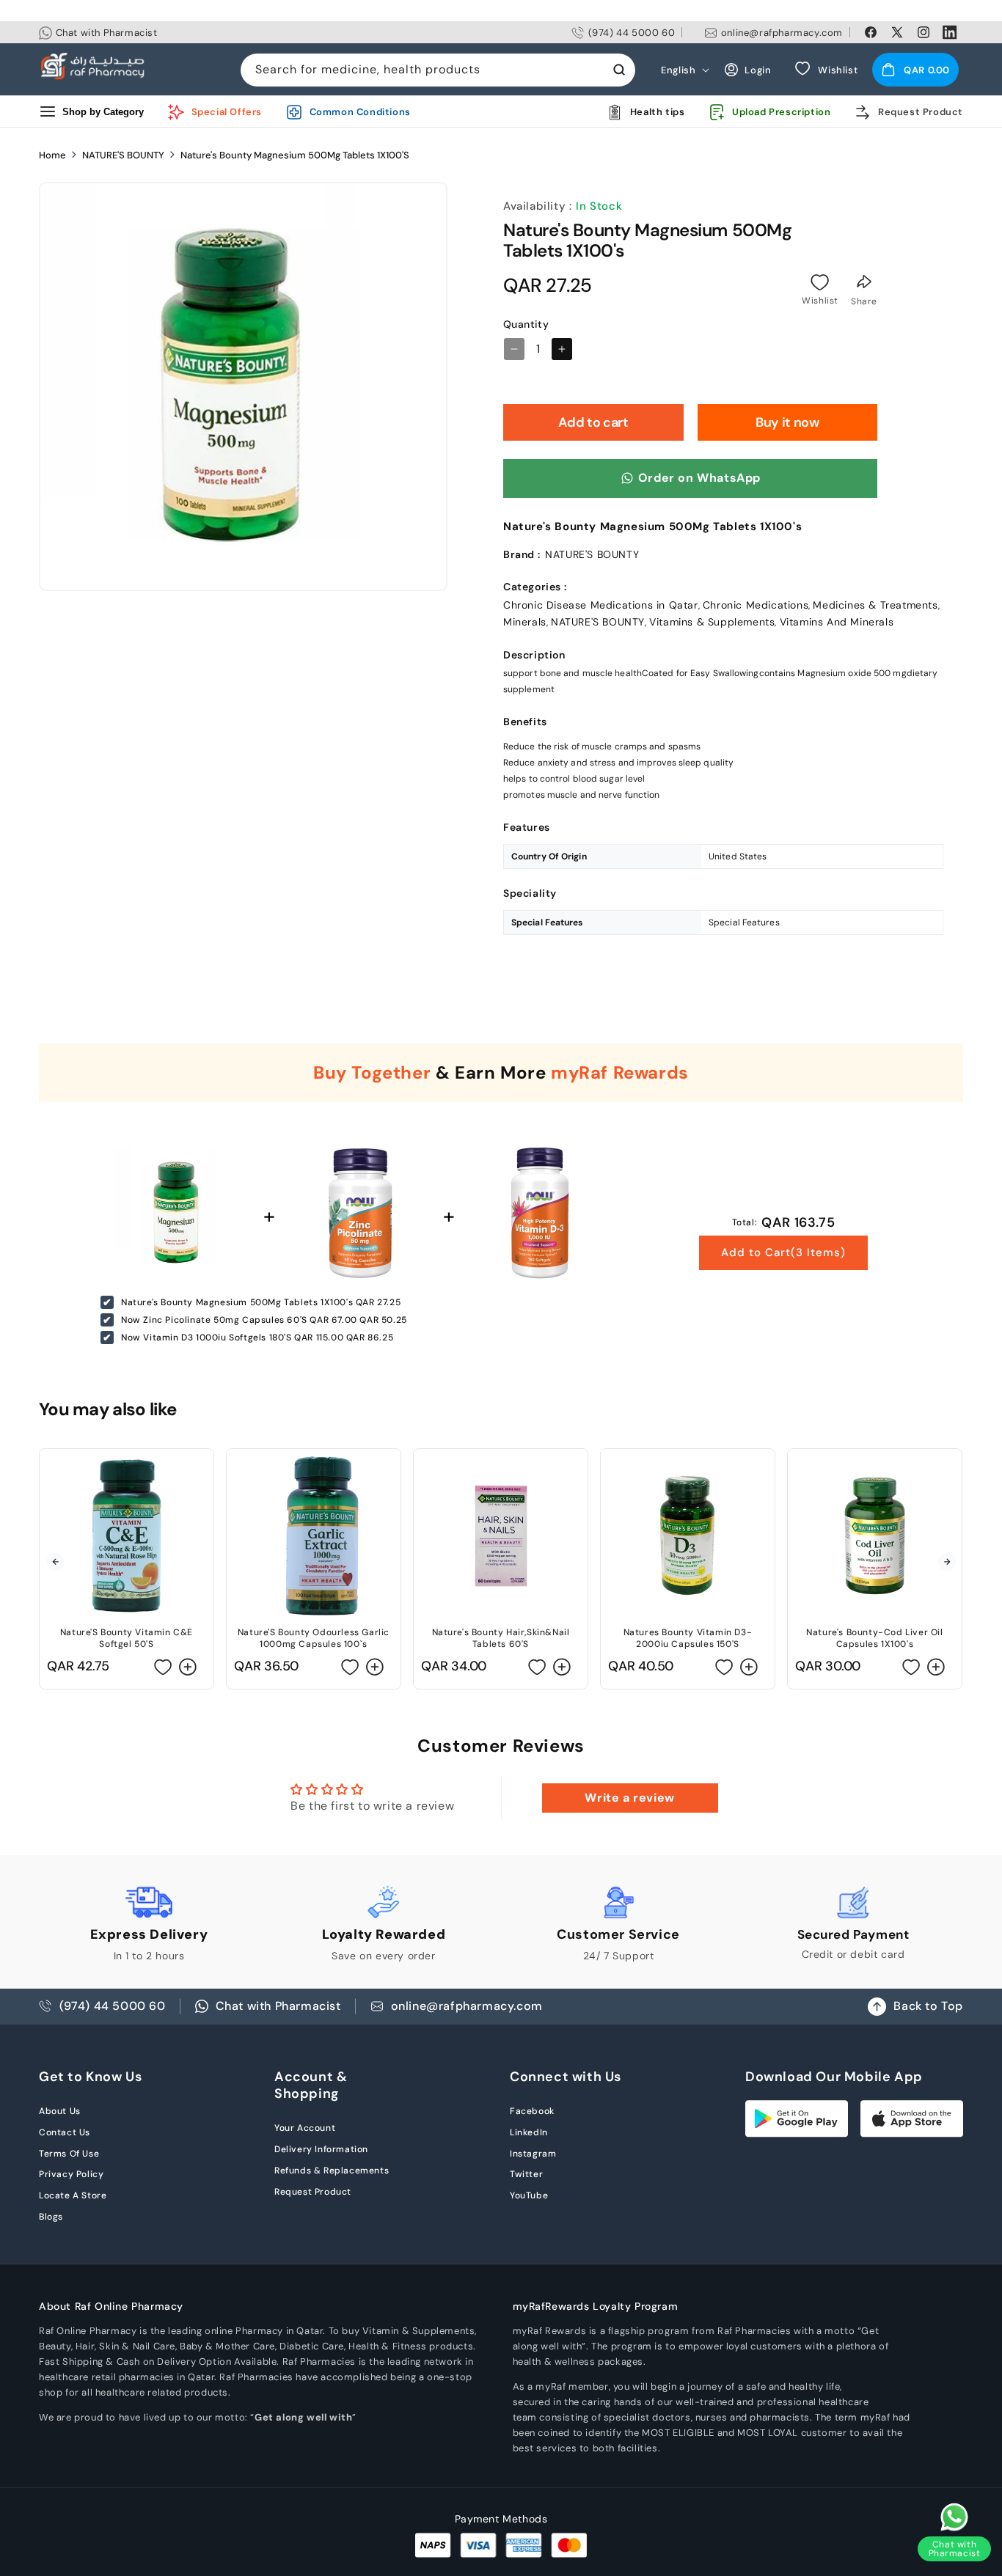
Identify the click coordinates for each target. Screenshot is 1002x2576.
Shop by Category (103, 112)
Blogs (51, 2217)
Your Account (305, 2128)
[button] (915, 70)
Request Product (313, 2192)
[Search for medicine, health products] (619, 70)
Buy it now (787, 422)
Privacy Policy (71, 2174)
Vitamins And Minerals (837, 622)
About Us (60, 2111)
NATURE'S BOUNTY (123, 155)
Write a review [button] (629, 1798)
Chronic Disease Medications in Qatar (601, 605)
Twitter (526, 2174)
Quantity (526, 324)
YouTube (529, 2195)
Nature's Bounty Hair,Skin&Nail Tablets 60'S (501, 1638)
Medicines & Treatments (875, 605)
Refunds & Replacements (332, 2170)
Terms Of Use (69, 2154)
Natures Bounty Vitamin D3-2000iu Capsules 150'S (688, 1638)
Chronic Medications (756, 605)
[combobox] (438, 70)
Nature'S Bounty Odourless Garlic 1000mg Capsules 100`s (314, 1638)
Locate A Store (73, 2195)
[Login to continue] (820, 282)
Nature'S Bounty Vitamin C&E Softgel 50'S (127, 1638)
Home (52, 155)
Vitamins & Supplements (712, 622)
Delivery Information (321, 2149)
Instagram (533, 2154)
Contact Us (65, 2132)
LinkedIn (529, 2132)
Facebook (532, 2111)
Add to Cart (783, 1252)
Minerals (525, 622)
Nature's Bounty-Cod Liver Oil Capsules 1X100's (874, 1638)
